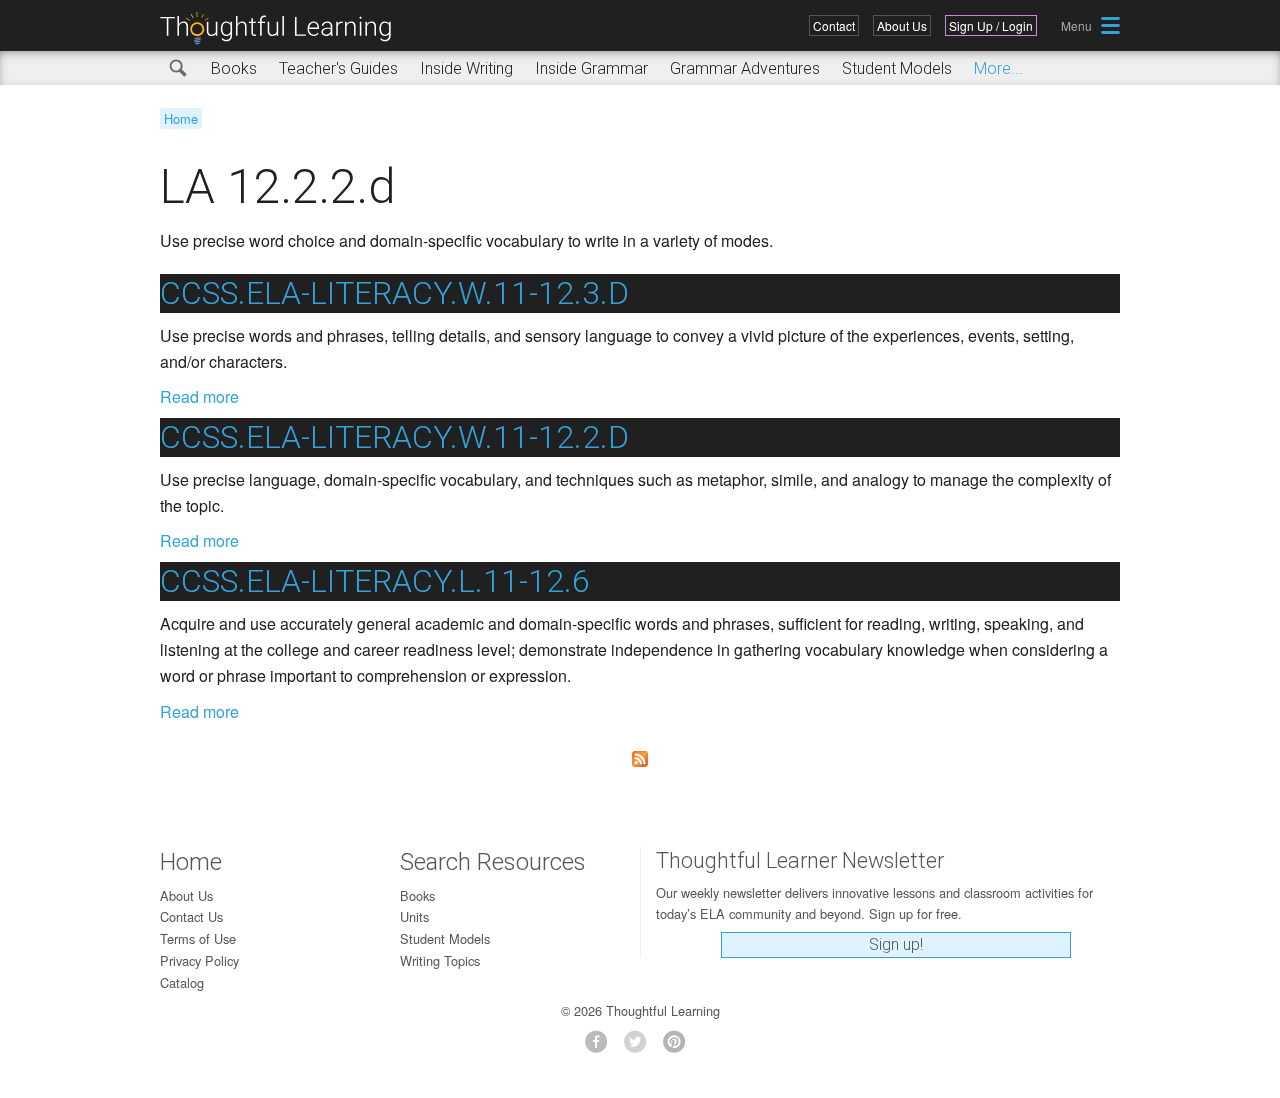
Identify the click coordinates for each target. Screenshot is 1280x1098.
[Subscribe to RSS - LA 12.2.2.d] (640, 759)
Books (234, 68)
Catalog (182, 982)
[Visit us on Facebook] (601, 1047)
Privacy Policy (199, 960)
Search (179, 69)
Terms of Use (198, 938)
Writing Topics (440, 960)
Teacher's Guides (338, 68)
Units (414, 916)
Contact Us (191, 916)
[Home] (283, 28)
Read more (199, 396)
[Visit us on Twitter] (640, 1047)
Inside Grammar (591, 68)
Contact (834, 25)
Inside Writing (466, 68)
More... (998, 68)
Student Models (897, 68)
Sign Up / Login (991, 25)
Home (181, 118)
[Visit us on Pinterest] (679, 1047)
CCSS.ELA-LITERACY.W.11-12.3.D (394, 293)
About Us (902, 25)
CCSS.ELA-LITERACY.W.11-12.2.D (394, 437)
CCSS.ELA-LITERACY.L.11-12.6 (375, 581)
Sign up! (896, 944)
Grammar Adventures (745, 68)
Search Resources (493, 862)
